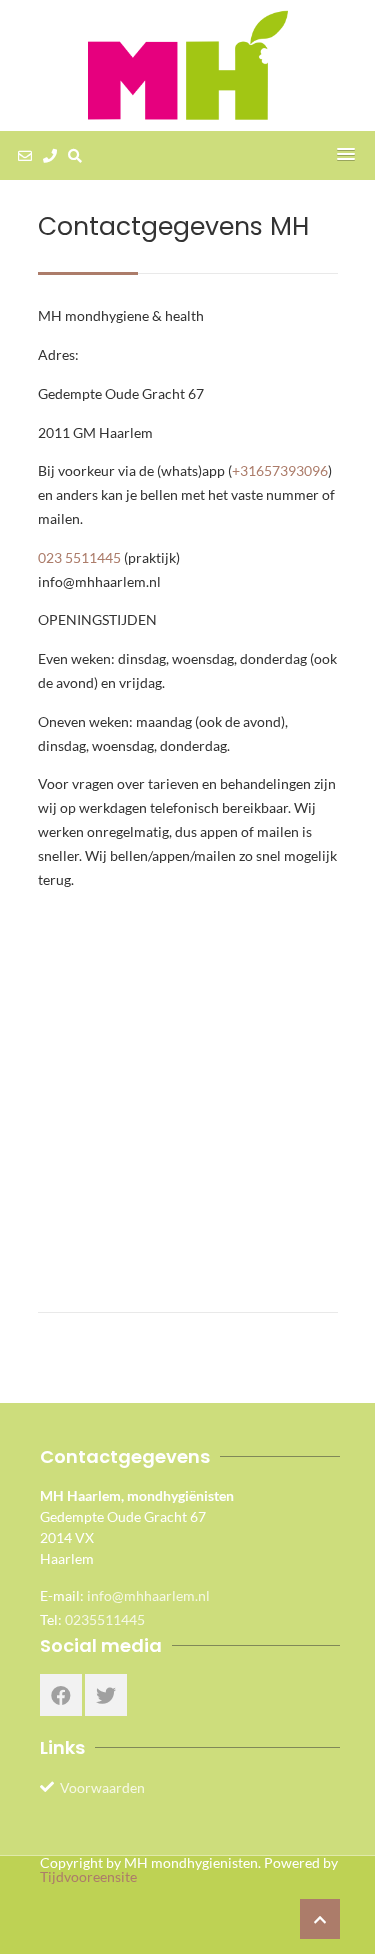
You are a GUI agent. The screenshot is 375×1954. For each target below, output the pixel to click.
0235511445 (105, 1619)
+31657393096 (280, 470)
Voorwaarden (102, 1787)
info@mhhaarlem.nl (148, 1595)
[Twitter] (106, 1695)
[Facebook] (61, 1695)
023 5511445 (79, 557)
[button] (346, 155)
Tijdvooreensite (88, 1876)
